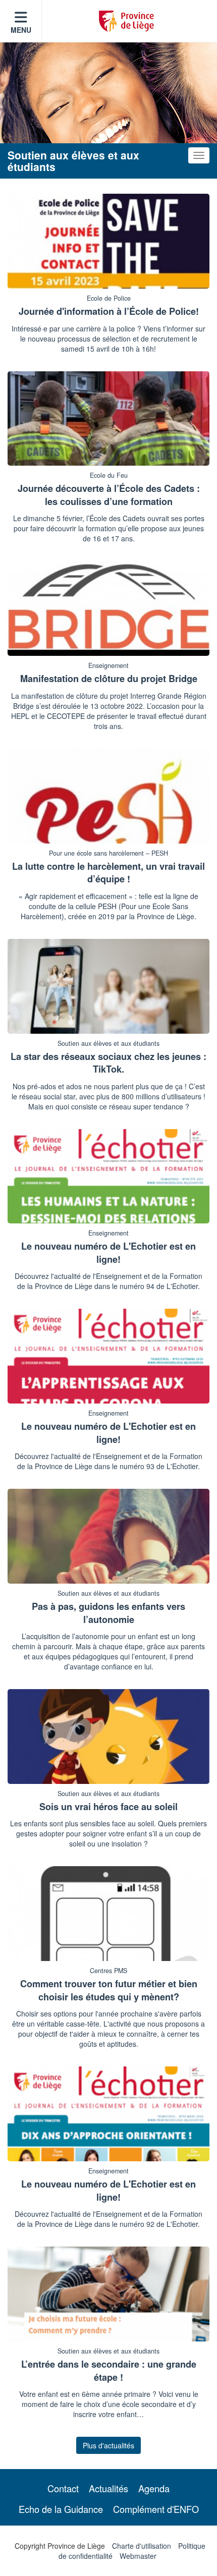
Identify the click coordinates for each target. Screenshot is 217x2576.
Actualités (108, 2488)
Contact (63, 2488)
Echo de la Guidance (61, 2509)
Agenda (154, 2488)
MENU (21, 30)
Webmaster (138, 2556)
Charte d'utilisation (142, 2546)
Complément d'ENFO (156, 2509)
